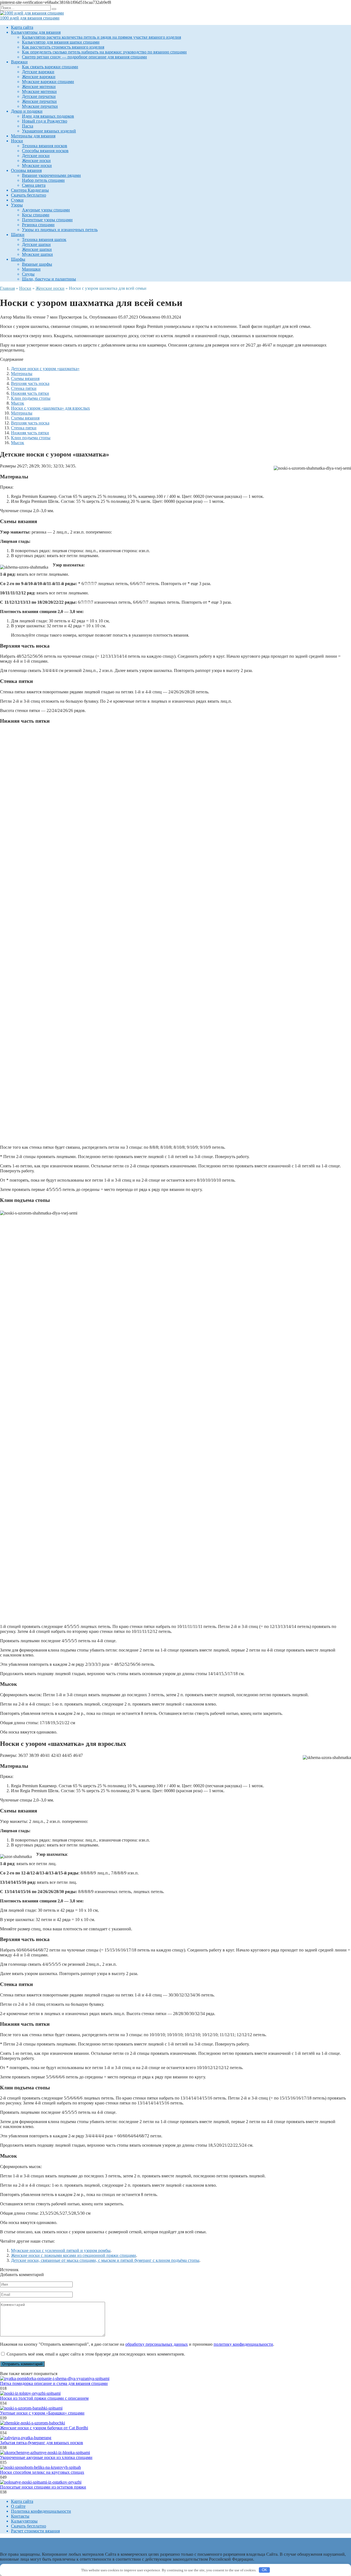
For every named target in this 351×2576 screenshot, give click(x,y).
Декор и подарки (27, 111)
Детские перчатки (39, 96)
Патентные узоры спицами (47, 220)
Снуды (28, 274)
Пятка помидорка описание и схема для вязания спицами (54, 2383)
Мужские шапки (37, 254)
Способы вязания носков (45, 151)
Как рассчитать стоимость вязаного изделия (63, 47)
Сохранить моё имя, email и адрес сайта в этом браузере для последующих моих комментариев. (96, 2354)
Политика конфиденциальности (41, 2511)
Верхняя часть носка (30, 383)
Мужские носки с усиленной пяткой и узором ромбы (61, 2250)
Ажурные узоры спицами (46, 210)
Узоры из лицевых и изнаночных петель (60, 230)
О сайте (18, 2506)
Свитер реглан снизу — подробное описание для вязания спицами (84, 57)
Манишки (31, 269)
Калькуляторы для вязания (36, 32)
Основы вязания (26, 170)
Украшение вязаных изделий (49, 131)
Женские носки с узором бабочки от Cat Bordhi (44, 2428)
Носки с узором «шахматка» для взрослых (50, 408)
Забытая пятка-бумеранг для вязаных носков (42, 2443)
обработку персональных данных (157, 2344)
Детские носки (36, 156)
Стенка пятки (24, 388)
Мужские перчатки (40, 106)
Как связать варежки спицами (50, 67)
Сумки (17, 200)
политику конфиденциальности (243, 2344)
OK (264, 2570)
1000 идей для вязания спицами (30, 18)
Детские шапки (36, 244)
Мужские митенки (39, 91)
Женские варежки (39, 77)
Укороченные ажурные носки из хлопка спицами (46, 2457)
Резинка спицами (38, 225)
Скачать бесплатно (29, 195)
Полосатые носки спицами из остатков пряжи (43, 2487)
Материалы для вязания (33, 136)
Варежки (19, 62)
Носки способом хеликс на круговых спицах (42, 2472)
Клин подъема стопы (31, 398)
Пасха (28, 126)
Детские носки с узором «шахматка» (45, 369)
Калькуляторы (24, 2521)
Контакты (20, 2516)
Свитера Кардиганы (30, 190)
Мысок (18, 403)
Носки (17, 141)
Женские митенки (39, 86)
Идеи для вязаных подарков (48, 116)
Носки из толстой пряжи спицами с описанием (44, 2398)
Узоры (17, 205)
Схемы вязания (25, 378)
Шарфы (18, 259)
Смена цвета (34, 185)
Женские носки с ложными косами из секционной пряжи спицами (73, 2255)
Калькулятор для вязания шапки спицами (61, 42)
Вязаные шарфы (37, 264)
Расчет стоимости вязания (35, 2531)
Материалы (22, 374)
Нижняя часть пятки (30, 393)
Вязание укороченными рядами (51, 175)
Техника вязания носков (45, 146)
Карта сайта (22, 27)
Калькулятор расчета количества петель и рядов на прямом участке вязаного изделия (101, 37)
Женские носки (36, 161)
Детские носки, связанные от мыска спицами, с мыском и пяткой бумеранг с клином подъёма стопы (105, 2260)
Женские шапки (37, 249)
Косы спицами (36, 215)
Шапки (18, 235)
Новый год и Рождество (45, 121)
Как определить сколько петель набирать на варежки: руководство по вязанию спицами (104, 52)
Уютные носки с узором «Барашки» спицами (42, 2413)
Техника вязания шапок (44, 239)
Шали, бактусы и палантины (49, 279)
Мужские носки (37, 165)
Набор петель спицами (43, 180)
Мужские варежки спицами (48, 82)
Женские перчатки (39, 101)
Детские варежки (38, 72)
